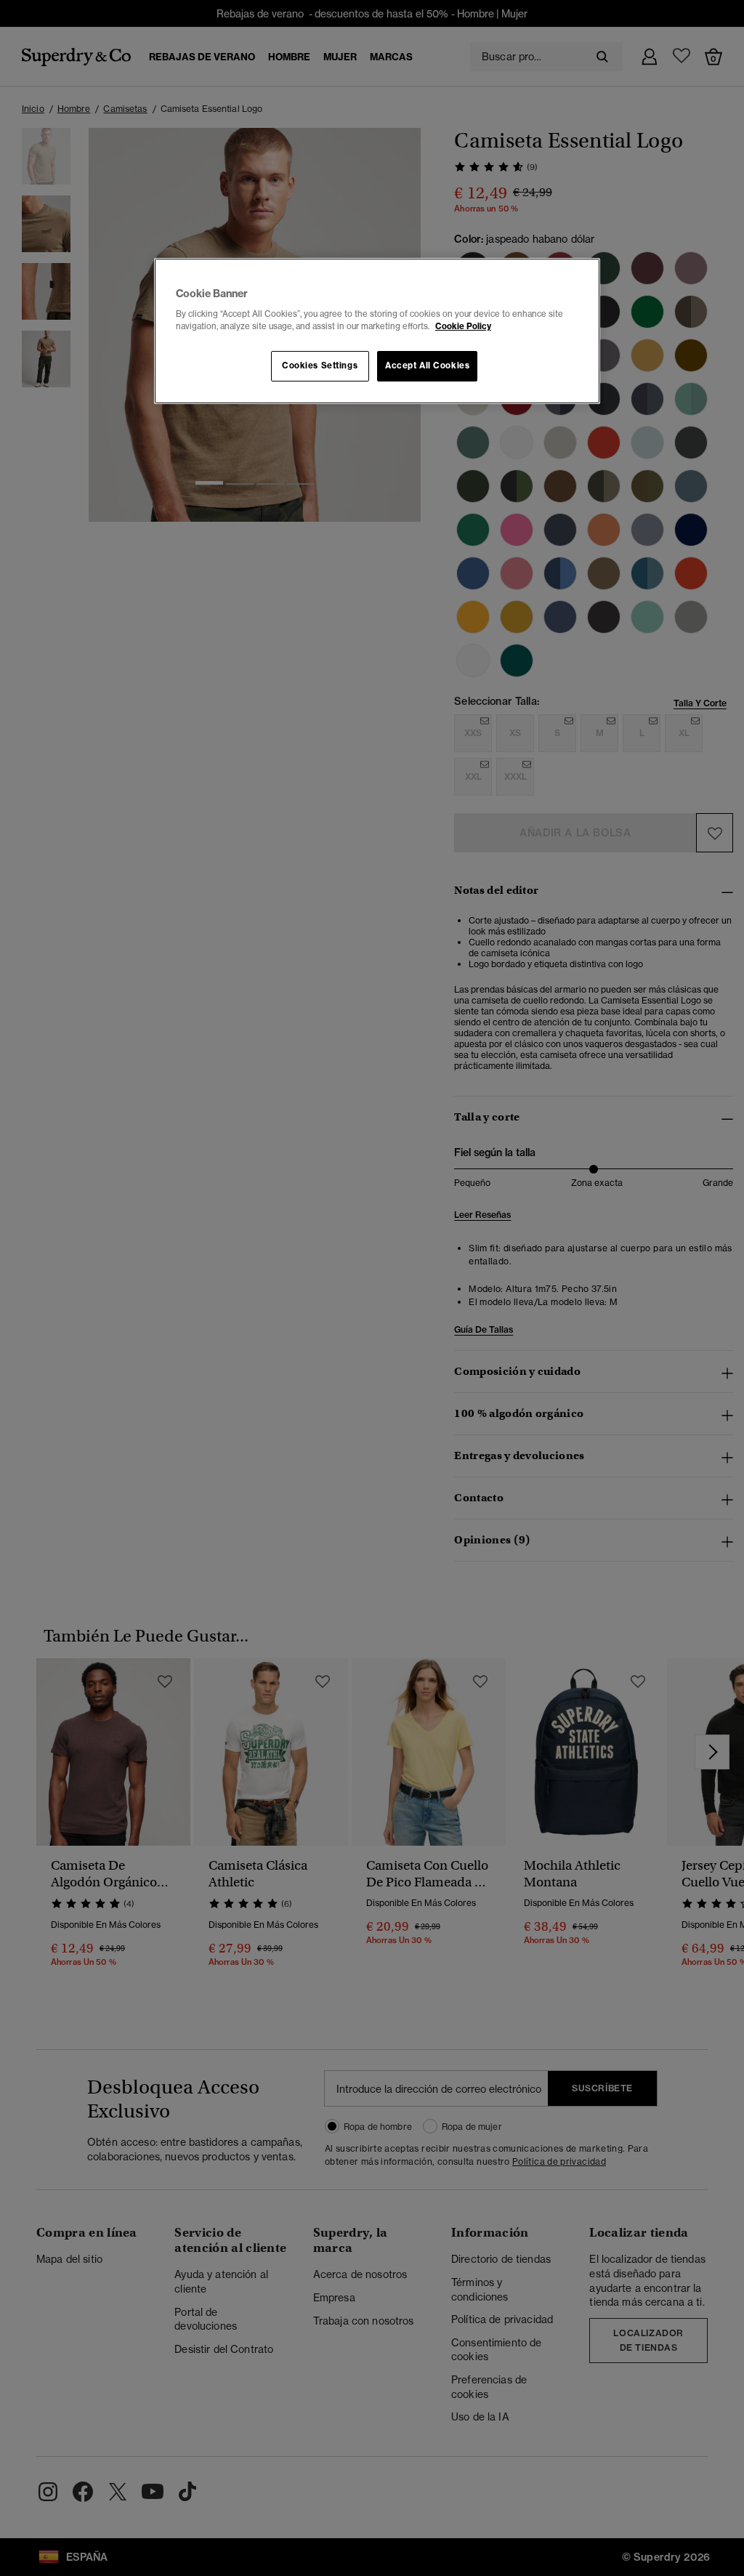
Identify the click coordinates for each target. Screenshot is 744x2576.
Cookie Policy (463, 326)
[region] (377, 331)
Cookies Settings (320, 366)
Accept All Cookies (427, 366)
